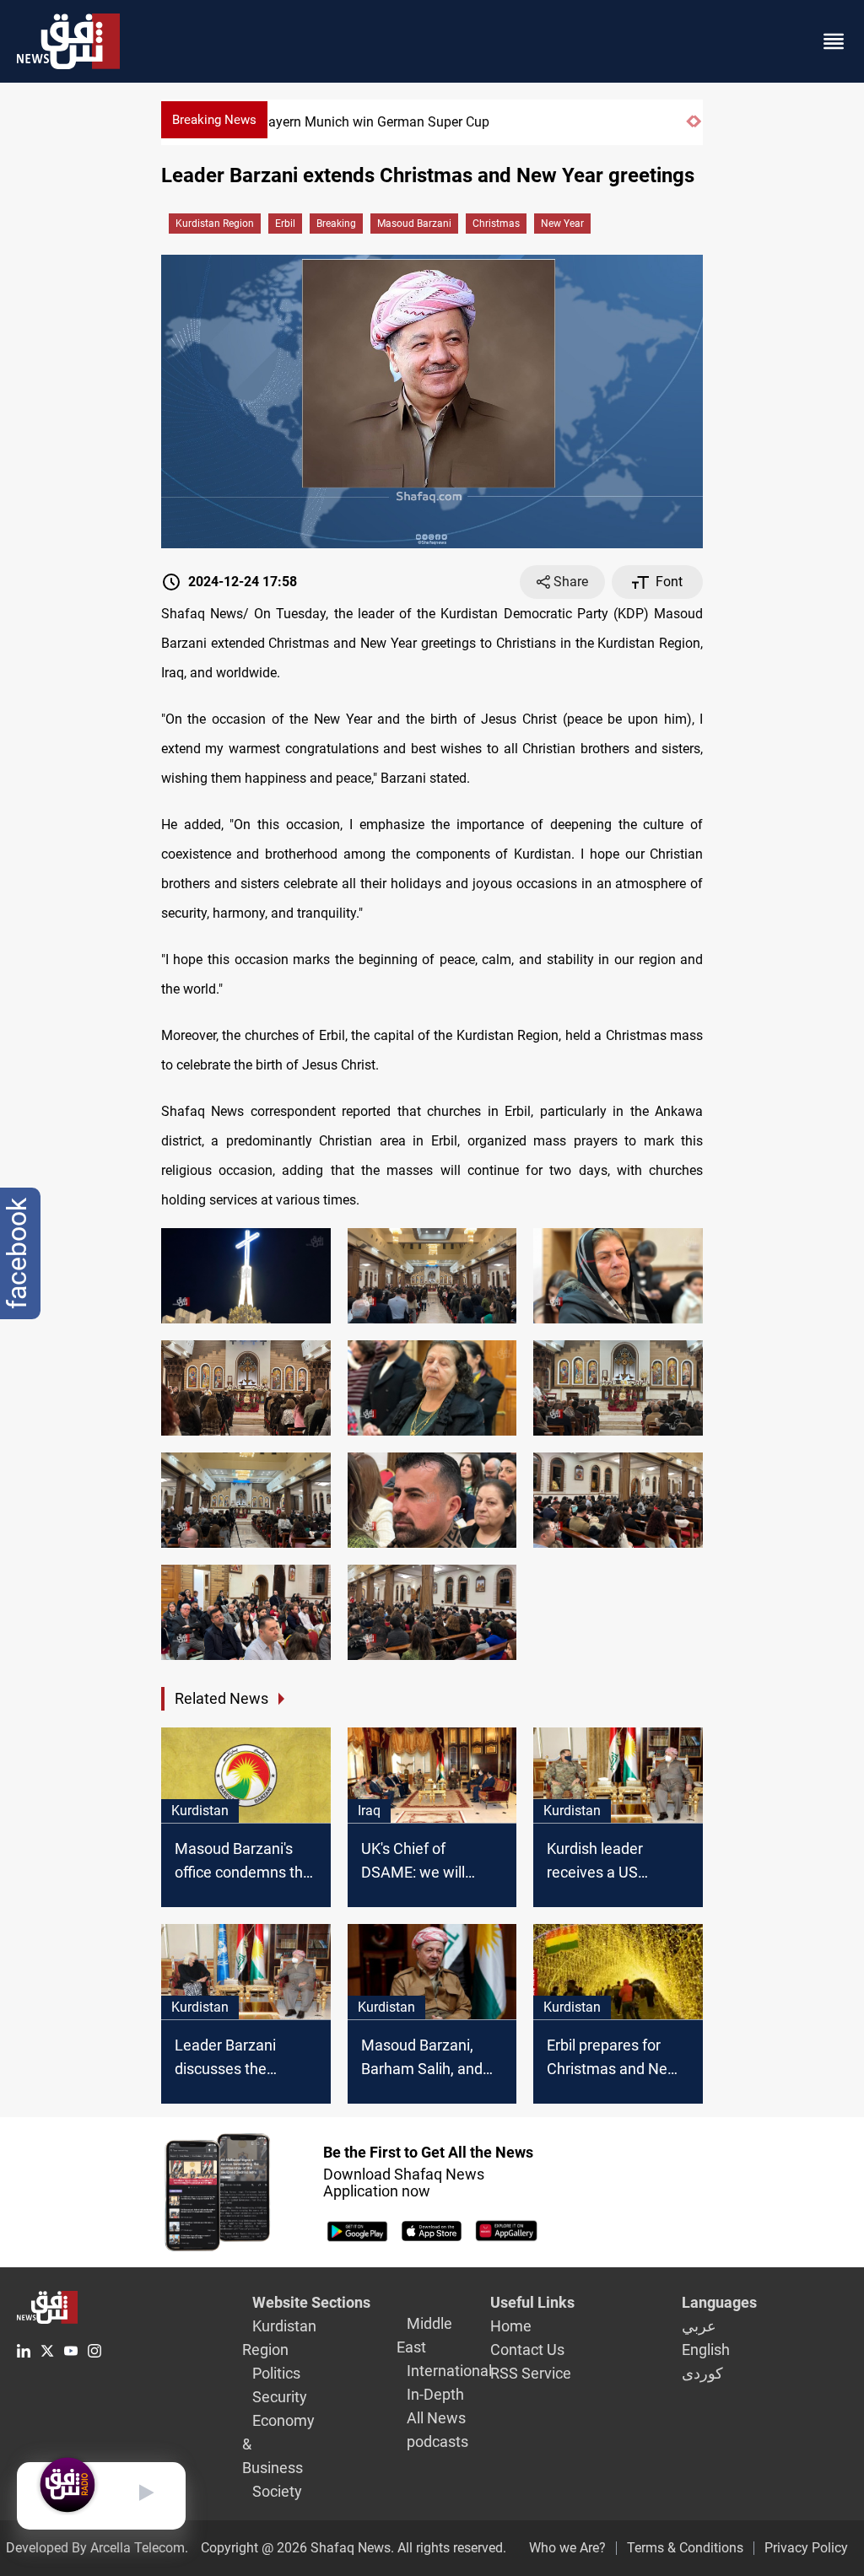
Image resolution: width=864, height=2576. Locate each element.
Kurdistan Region (215, 224)
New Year (562, 224)
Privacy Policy (806, 2548)
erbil (285, 224)
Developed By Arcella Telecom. (97, 2548)
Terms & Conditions (685, 2548)
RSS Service (531, 2373)
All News (436, 2418)
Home (511, 2326)
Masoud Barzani (414, 224)
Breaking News (214, 120)
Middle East (424, 2335)
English (706, 2350)
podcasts (437, 2441)
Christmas (496, 224)
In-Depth (435, 2394)
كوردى (702, 2373)
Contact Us (527, 2350)
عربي (699, 2326)
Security (280, 2397)
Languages (719, 2302)
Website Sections (311, 2302)
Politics (276, 2373)
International (449, 2371)
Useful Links (532, 2302)
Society (277, 2491)
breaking (336, 224)
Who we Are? (567, 2548)
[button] (690, 129)
